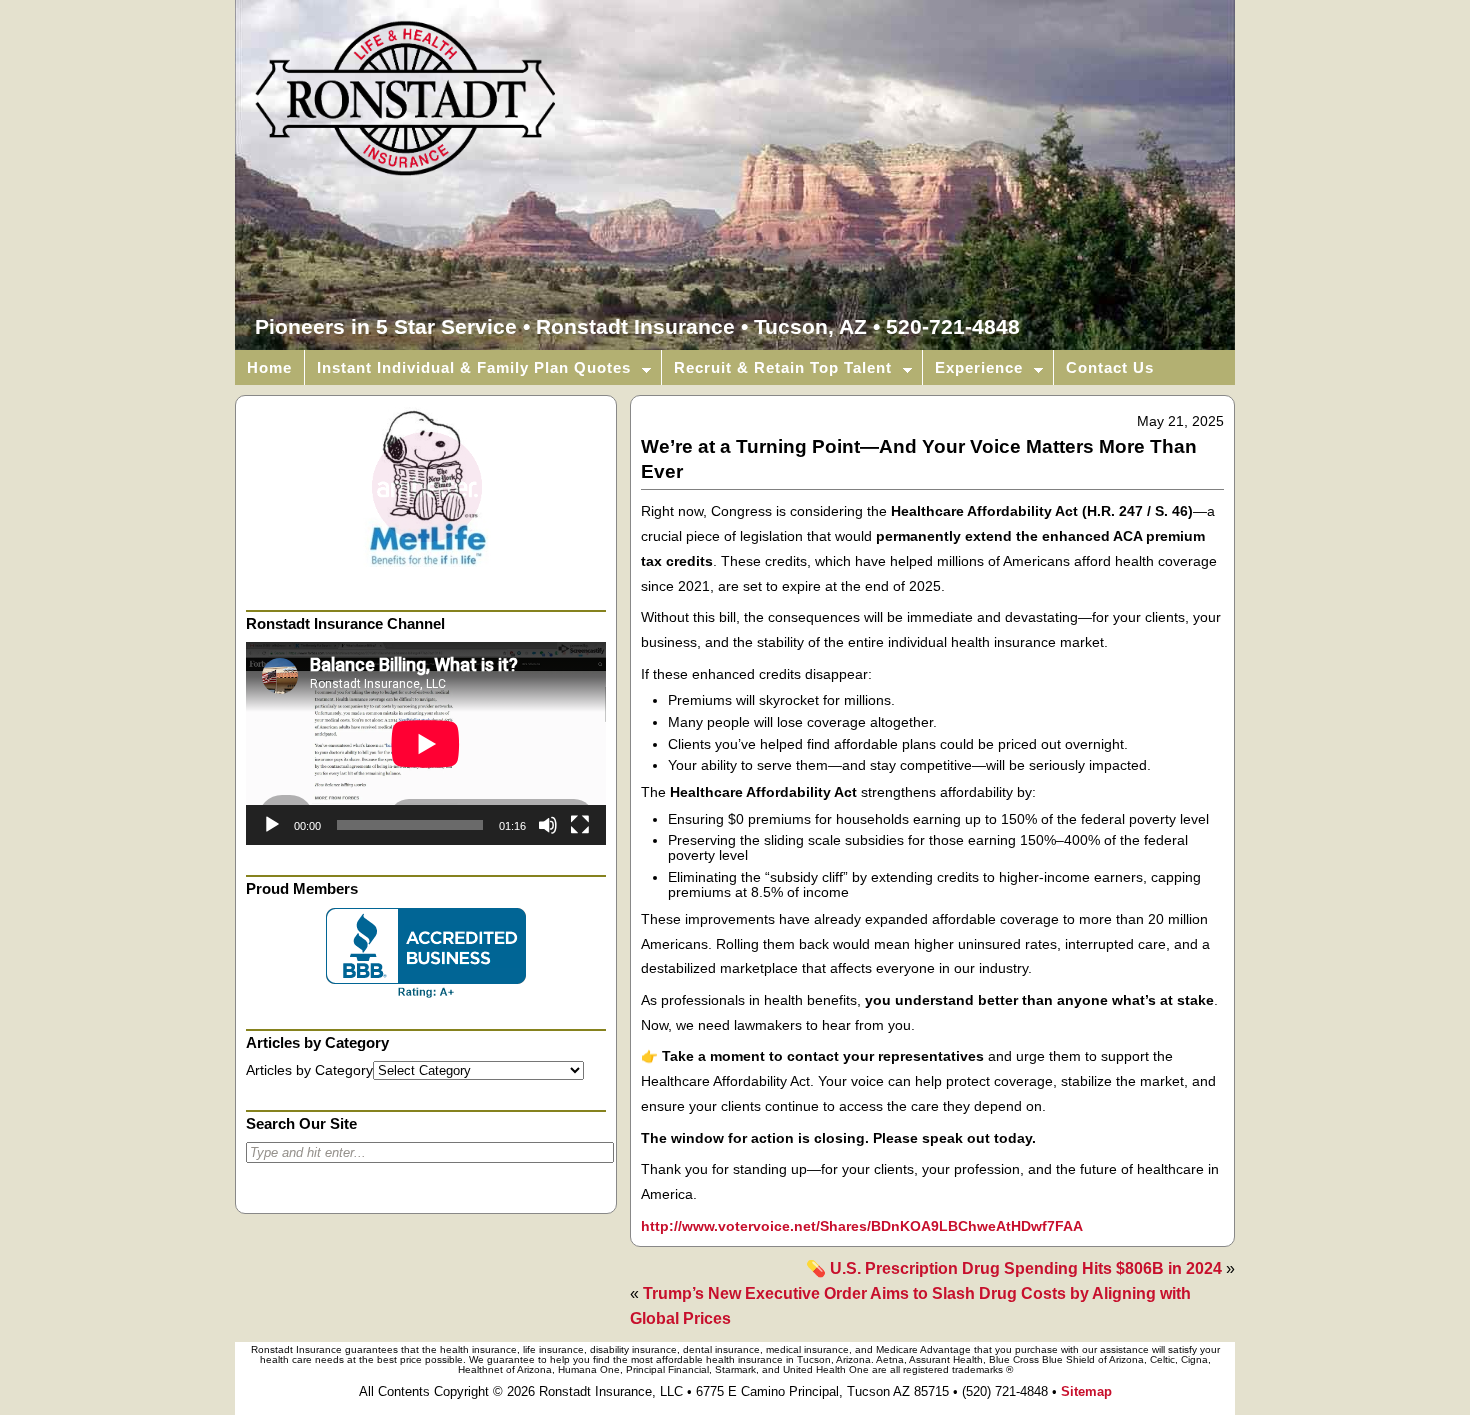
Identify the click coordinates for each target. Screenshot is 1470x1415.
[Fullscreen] (580, 825)
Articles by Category (309, 1070)
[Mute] (548, 825)
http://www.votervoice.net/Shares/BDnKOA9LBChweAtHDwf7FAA (862, 1226)
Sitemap (1086, 1391)
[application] (426, 743)
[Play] (272, 825)
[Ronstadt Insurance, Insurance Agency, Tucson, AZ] (426, 953)
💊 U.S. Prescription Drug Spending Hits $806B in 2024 (1014, 1268)
